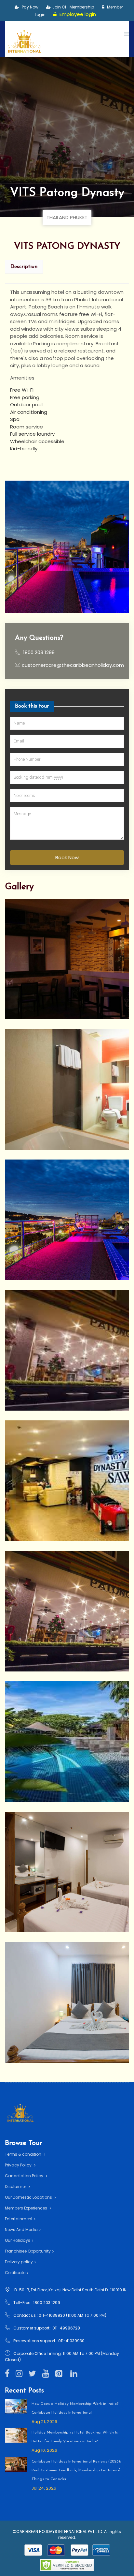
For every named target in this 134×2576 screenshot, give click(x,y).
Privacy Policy (19, 2165)
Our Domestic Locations (29, 2197)
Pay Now (30, 7)
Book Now (67, 857)
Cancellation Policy (25, 2176)
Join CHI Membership (73, 7)
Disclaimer (16, 2187)
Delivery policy (19, 2262)
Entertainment (19, 2219)
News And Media (21, 2230)
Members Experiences (27, 2208)
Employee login (77, 14)
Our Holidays (18, 2240)
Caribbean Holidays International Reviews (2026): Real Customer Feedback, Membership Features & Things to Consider (76, 2470)
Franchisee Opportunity (28, 2251)
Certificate (15, 2273)
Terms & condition (24, 2154)
